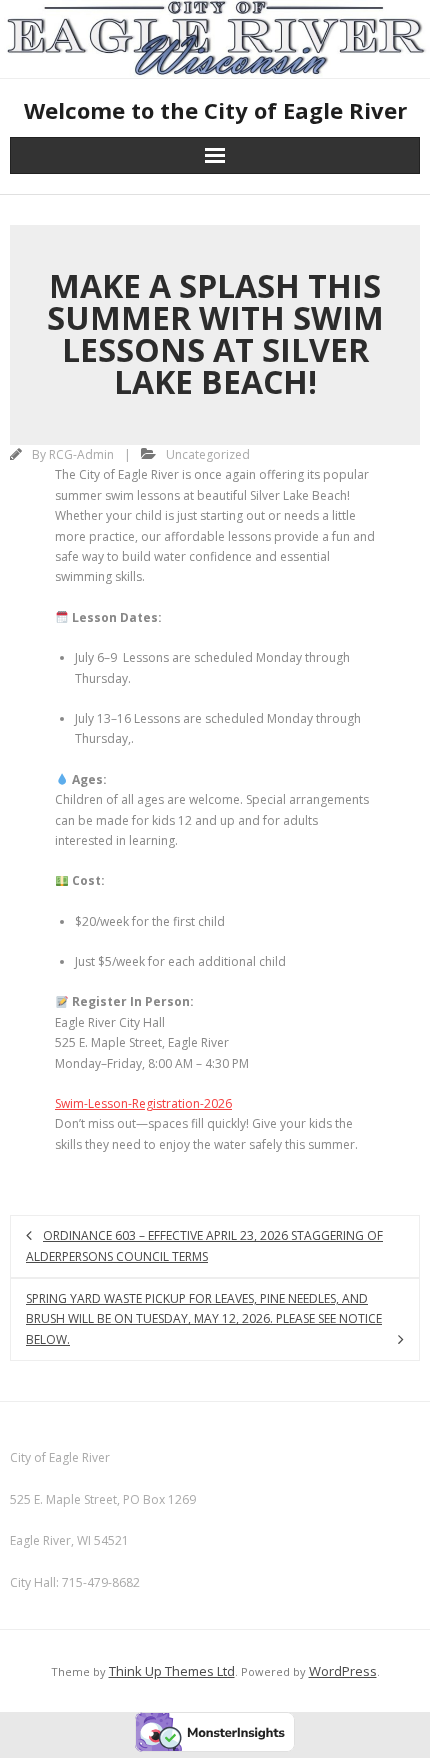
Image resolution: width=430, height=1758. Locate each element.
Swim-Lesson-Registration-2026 (143, 1103)
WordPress (343, 1671)
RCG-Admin (81, 454)
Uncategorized (208, 454)
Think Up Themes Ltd (172, 1671)
